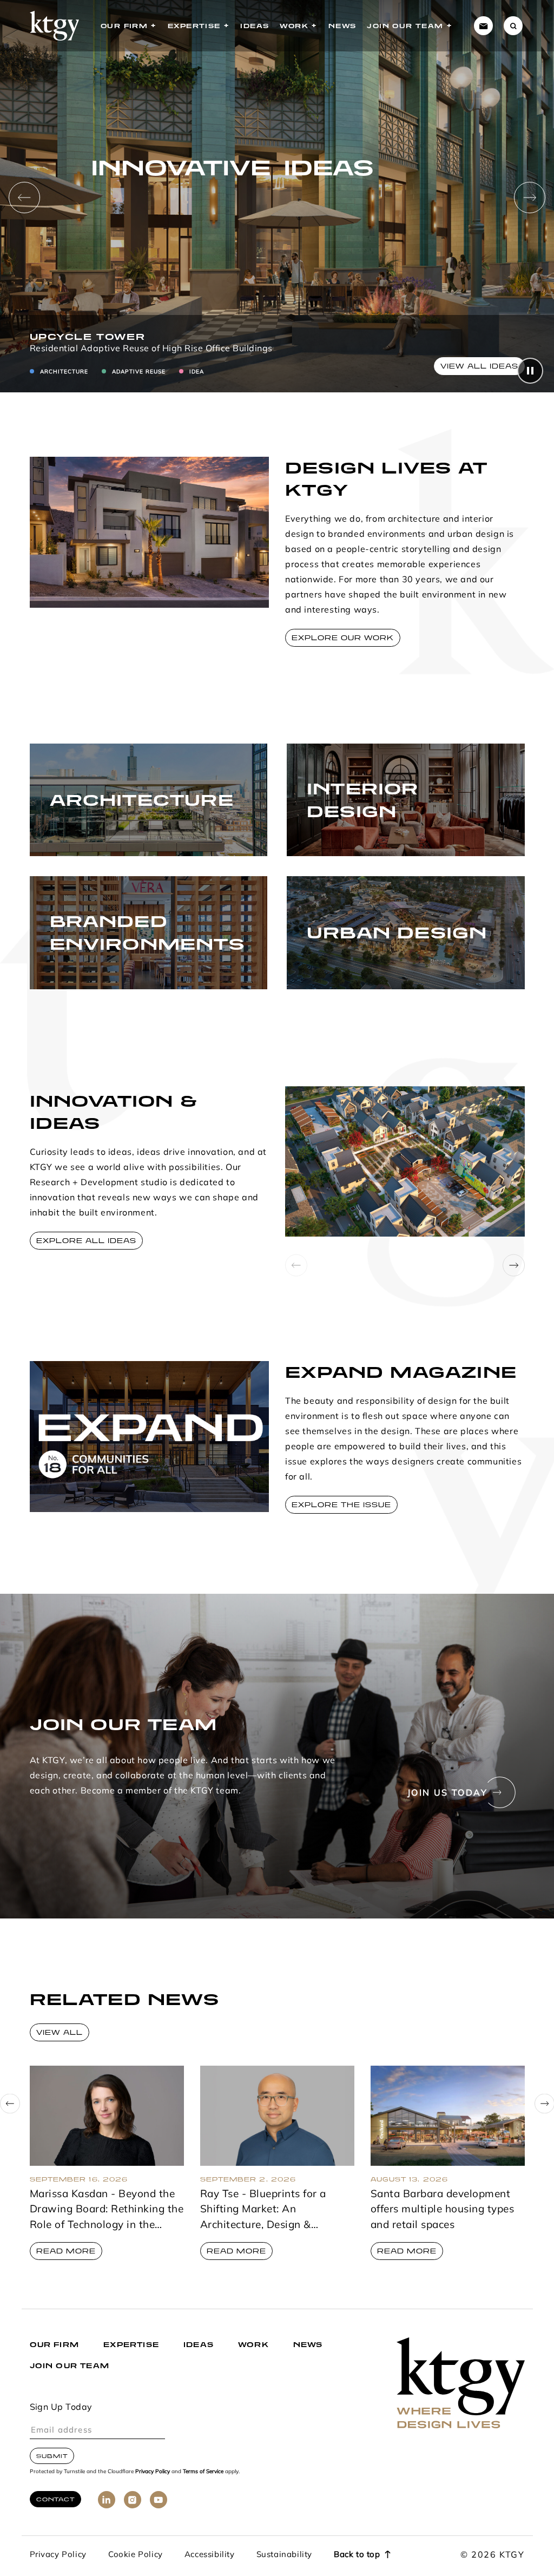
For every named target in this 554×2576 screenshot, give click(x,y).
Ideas (255, 26)
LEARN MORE (72, 834)
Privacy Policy (153, 2472)
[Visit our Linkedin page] (107, 2500)
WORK (253, 2345)
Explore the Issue (341, 1505)
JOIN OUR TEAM (70, 2366)
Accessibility (210, 2555)
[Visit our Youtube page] (159, 2500)
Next (530, 198)
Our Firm (124, 26)
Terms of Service (203, 2472)
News (342, 26)
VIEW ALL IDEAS (479, 366)
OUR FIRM (55, 2345)
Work (294, 26)
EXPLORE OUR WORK (343, 638)
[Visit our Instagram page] (133, 2500)
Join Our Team (405, 26)
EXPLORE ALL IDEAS (86, 1241)
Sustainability (284, 2555)
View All (60, 2032)
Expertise (194, 26)
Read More (66, 2251)
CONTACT (55, 2499)
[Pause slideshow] (530, 371)
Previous (24, 198)
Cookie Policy (136, 2555)
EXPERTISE (131, 2345)
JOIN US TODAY (447, 1793)
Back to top (357, 2555)
